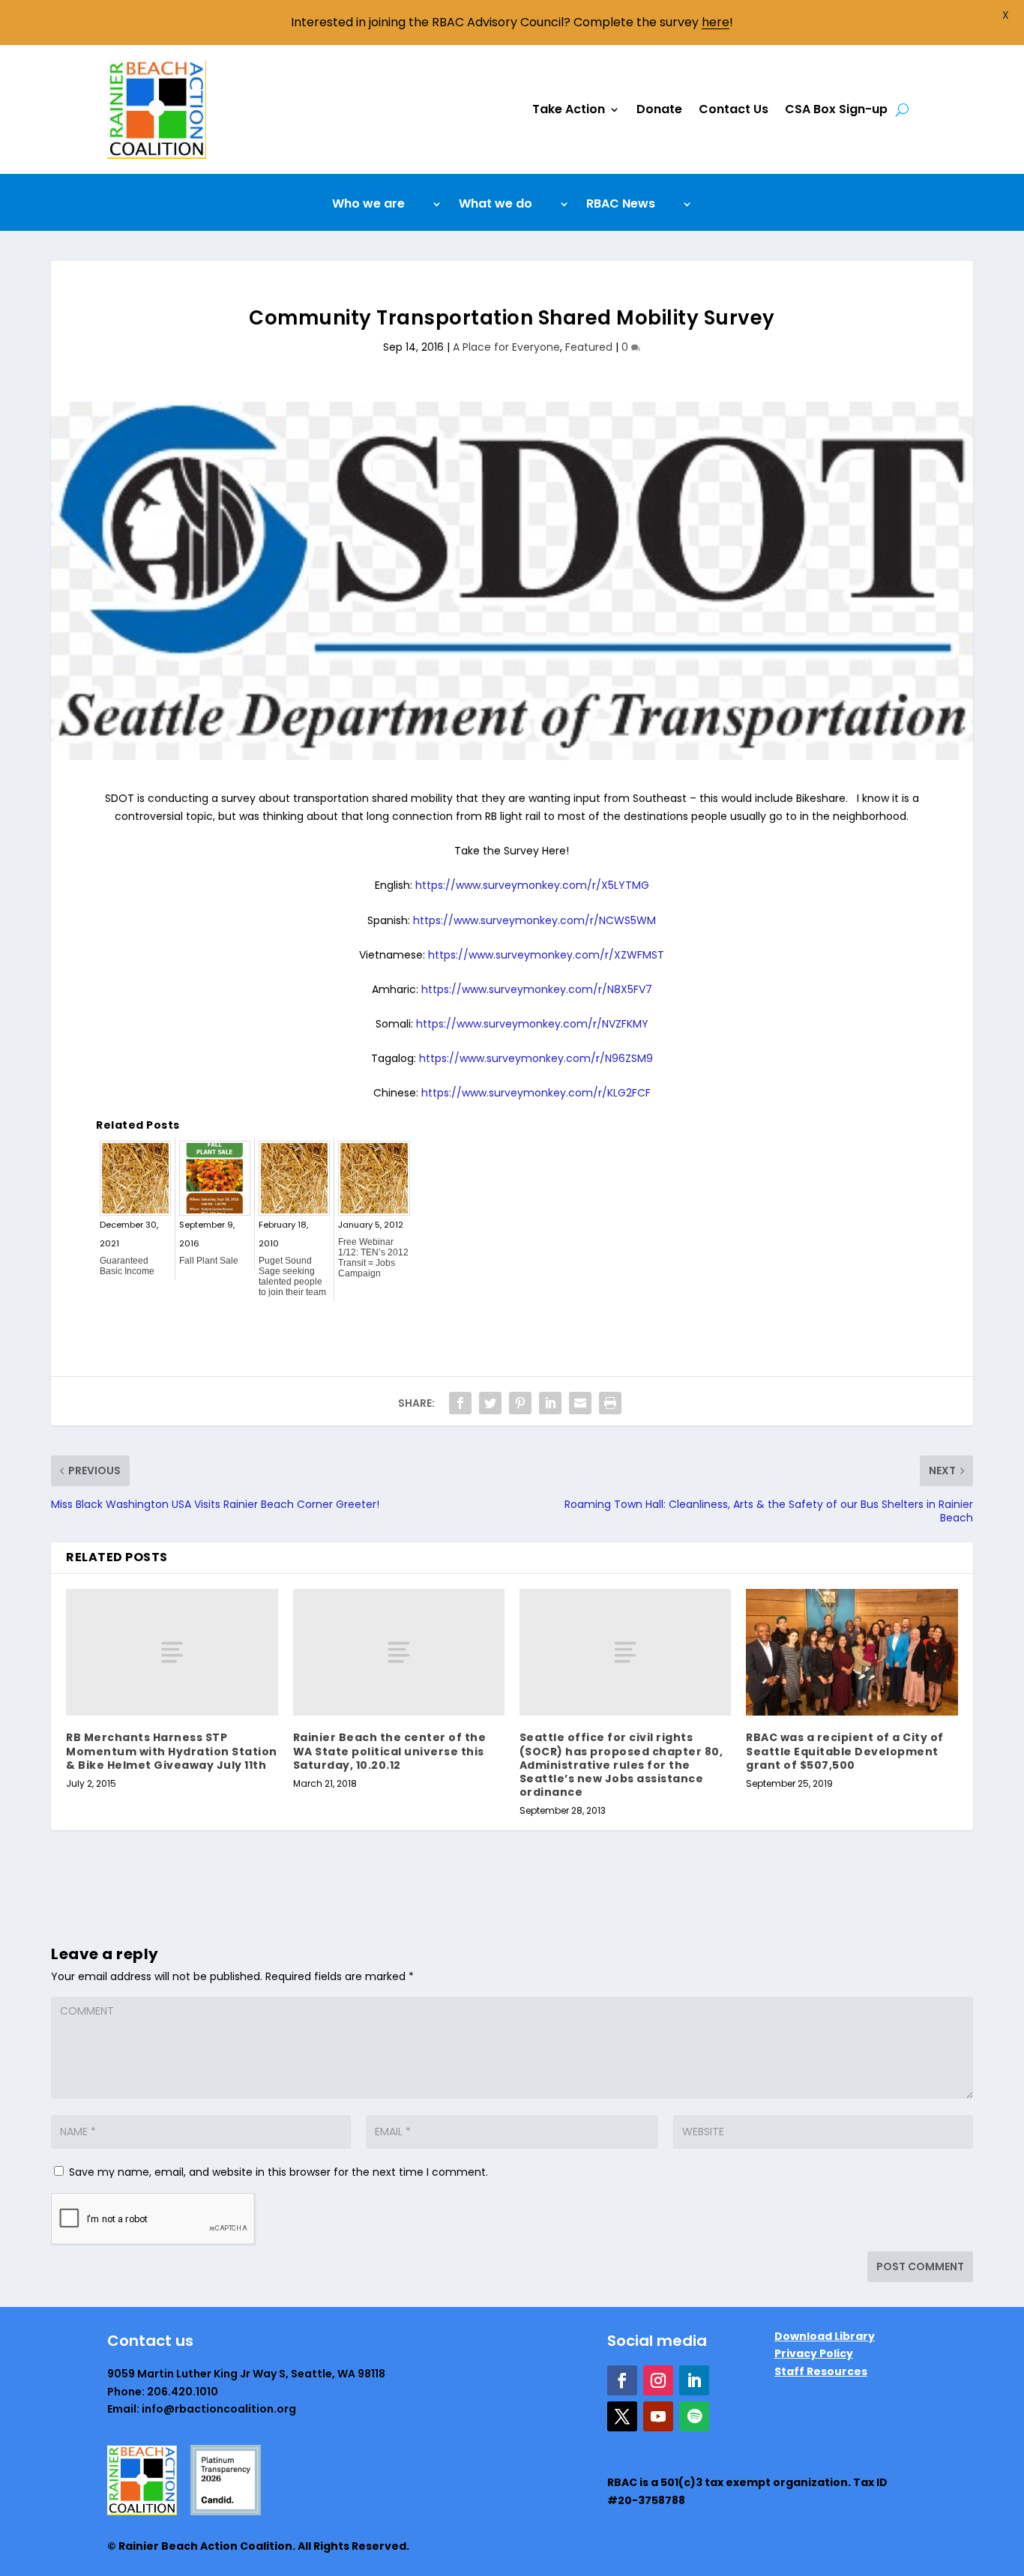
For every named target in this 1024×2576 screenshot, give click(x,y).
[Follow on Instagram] (658, 2380)
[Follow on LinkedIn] (694, 2380)
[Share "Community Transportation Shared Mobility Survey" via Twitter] (490, 1403)
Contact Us (734, 109)
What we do (496, 205)
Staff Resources (821, 2371)
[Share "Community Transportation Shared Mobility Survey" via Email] (580, 1403)
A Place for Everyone (506, 347)
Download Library (825, 2336)
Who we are (368, 205)
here (716, 22)
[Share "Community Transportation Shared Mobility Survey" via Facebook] (460, 1403)
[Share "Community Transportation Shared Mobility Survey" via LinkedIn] (550, 1403)
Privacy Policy (814, 2353)
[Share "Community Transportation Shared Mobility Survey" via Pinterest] (520, 1403)
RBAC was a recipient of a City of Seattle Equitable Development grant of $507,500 (845, 1751)
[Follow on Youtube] (658, 2416)
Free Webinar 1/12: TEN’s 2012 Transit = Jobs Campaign (373, 1258)
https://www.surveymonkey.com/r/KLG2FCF (536, 1093)
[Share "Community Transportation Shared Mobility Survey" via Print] (610, 1403)
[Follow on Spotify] (694, 2416)
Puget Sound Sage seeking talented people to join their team (292, 1276)
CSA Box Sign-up (836, 109)
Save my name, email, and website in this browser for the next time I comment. (278, 2172)
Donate (659, 109)
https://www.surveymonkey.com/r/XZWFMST (546, 955)
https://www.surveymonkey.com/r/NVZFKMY (532, 1024)
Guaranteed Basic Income (127, 1266)
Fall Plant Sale (209, 1261)
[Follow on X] (622, 2416)
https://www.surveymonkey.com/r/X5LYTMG (532, 885)
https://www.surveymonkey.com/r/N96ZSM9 (536, 1058)
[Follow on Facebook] (622, 2380)
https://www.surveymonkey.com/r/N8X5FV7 (537, 989)
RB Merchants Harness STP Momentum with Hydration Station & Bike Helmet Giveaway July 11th (172, 1751)
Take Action (569, 109)
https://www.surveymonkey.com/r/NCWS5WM (534, 920)
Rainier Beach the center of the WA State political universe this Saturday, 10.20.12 (390, 1751)
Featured (589, 347)
